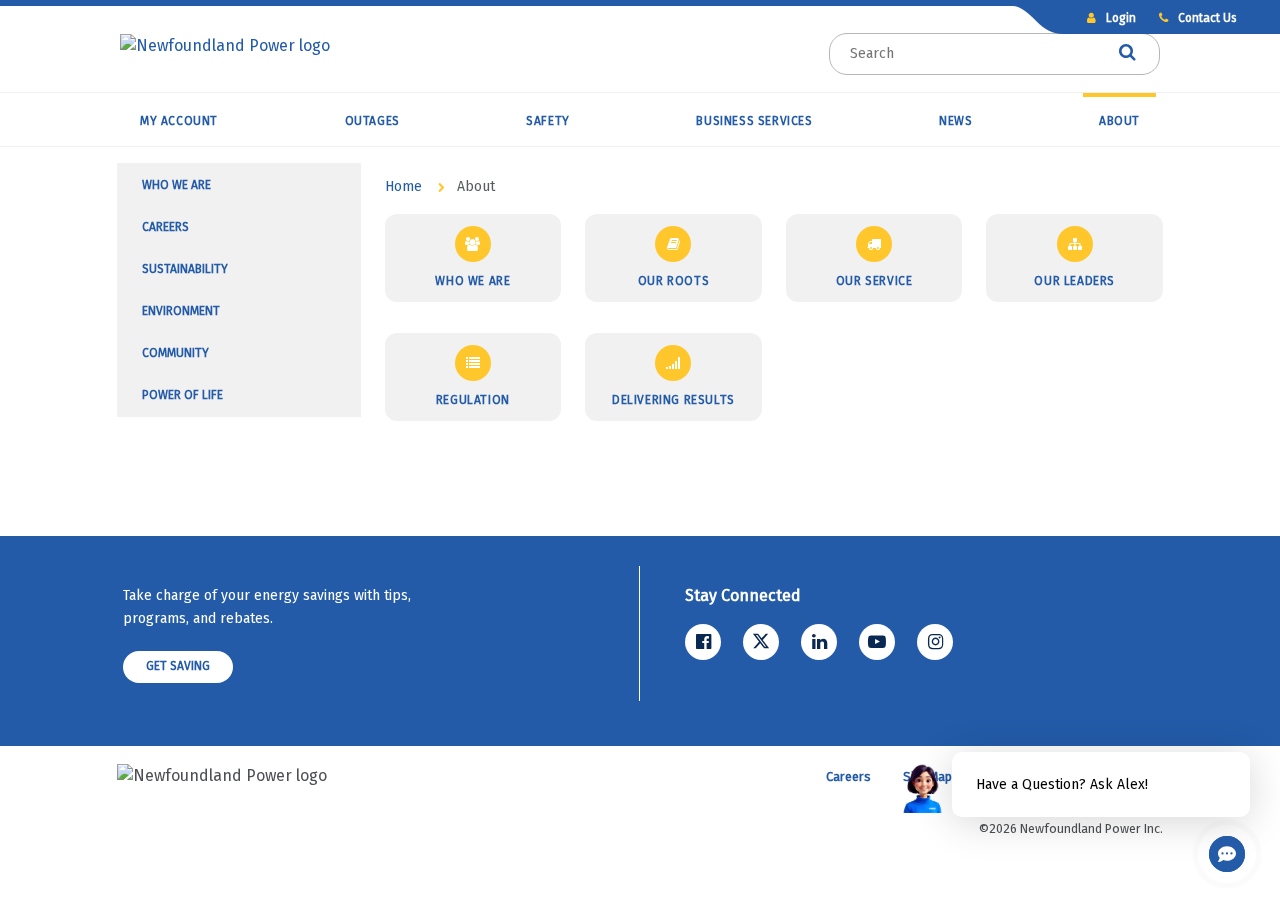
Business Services (754, 121)
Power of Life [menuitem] (182, 395)
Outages (372, 121)
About (1119, 121)
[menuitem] (179, 119)
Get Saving (178, 666)
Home (403, 186)
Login (1119, 18)
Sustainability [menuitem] (185, 269)
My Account (179, 121)
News (955, 121)
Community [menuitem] (175, 353)
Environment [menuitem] (181, 311)
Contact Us (1206, 18)
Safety (548, 121)
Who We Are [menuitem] (176, 185)
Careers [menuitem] (165, 227)
